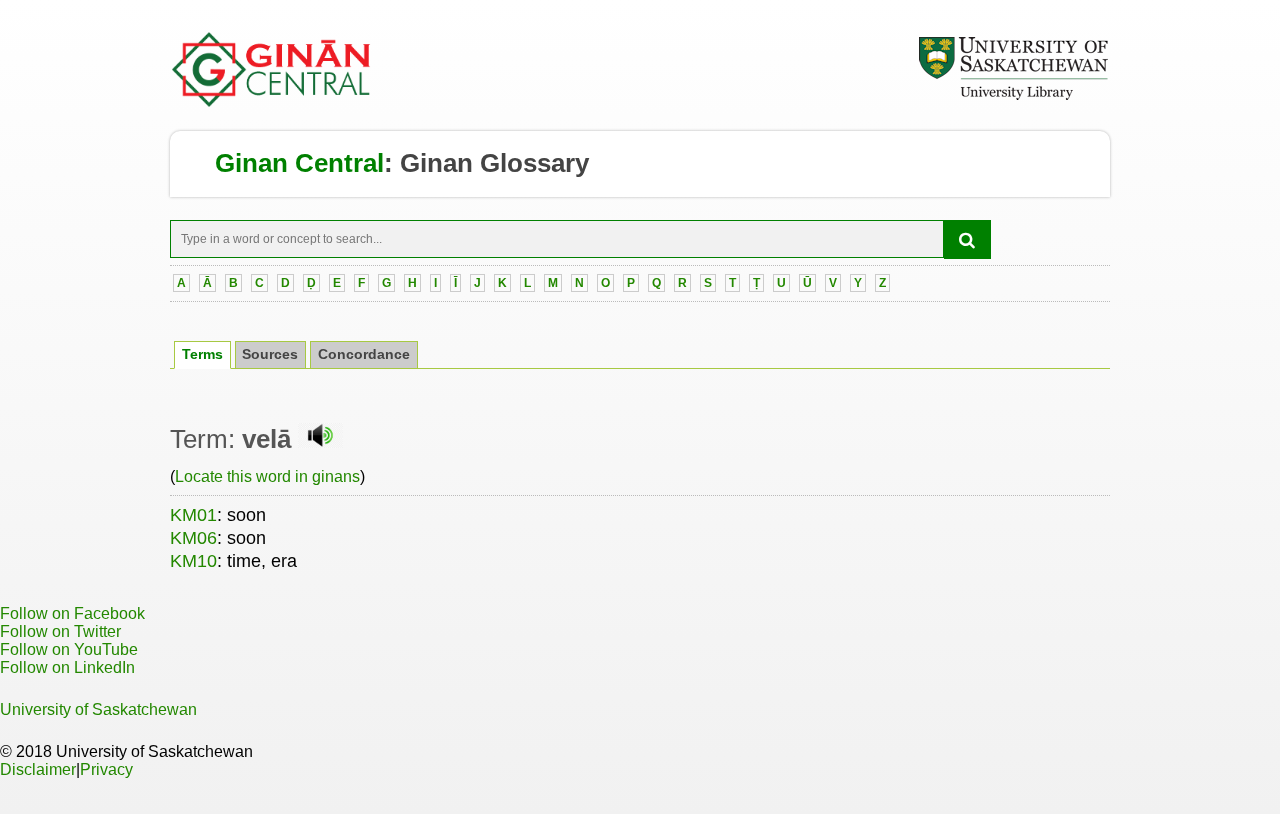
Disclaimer (38, 769)
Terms (202, 354)
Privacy (106, 769)
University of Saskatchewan (98, 709)
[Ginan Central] (272, 102)
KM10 (193, 561)
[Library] (1013, 97)
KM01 (193, 515)
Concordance (364, 354)
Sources (270, 354)
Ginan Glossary (494, 163)
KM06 (193, 538)
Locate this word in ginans (267, 476)
